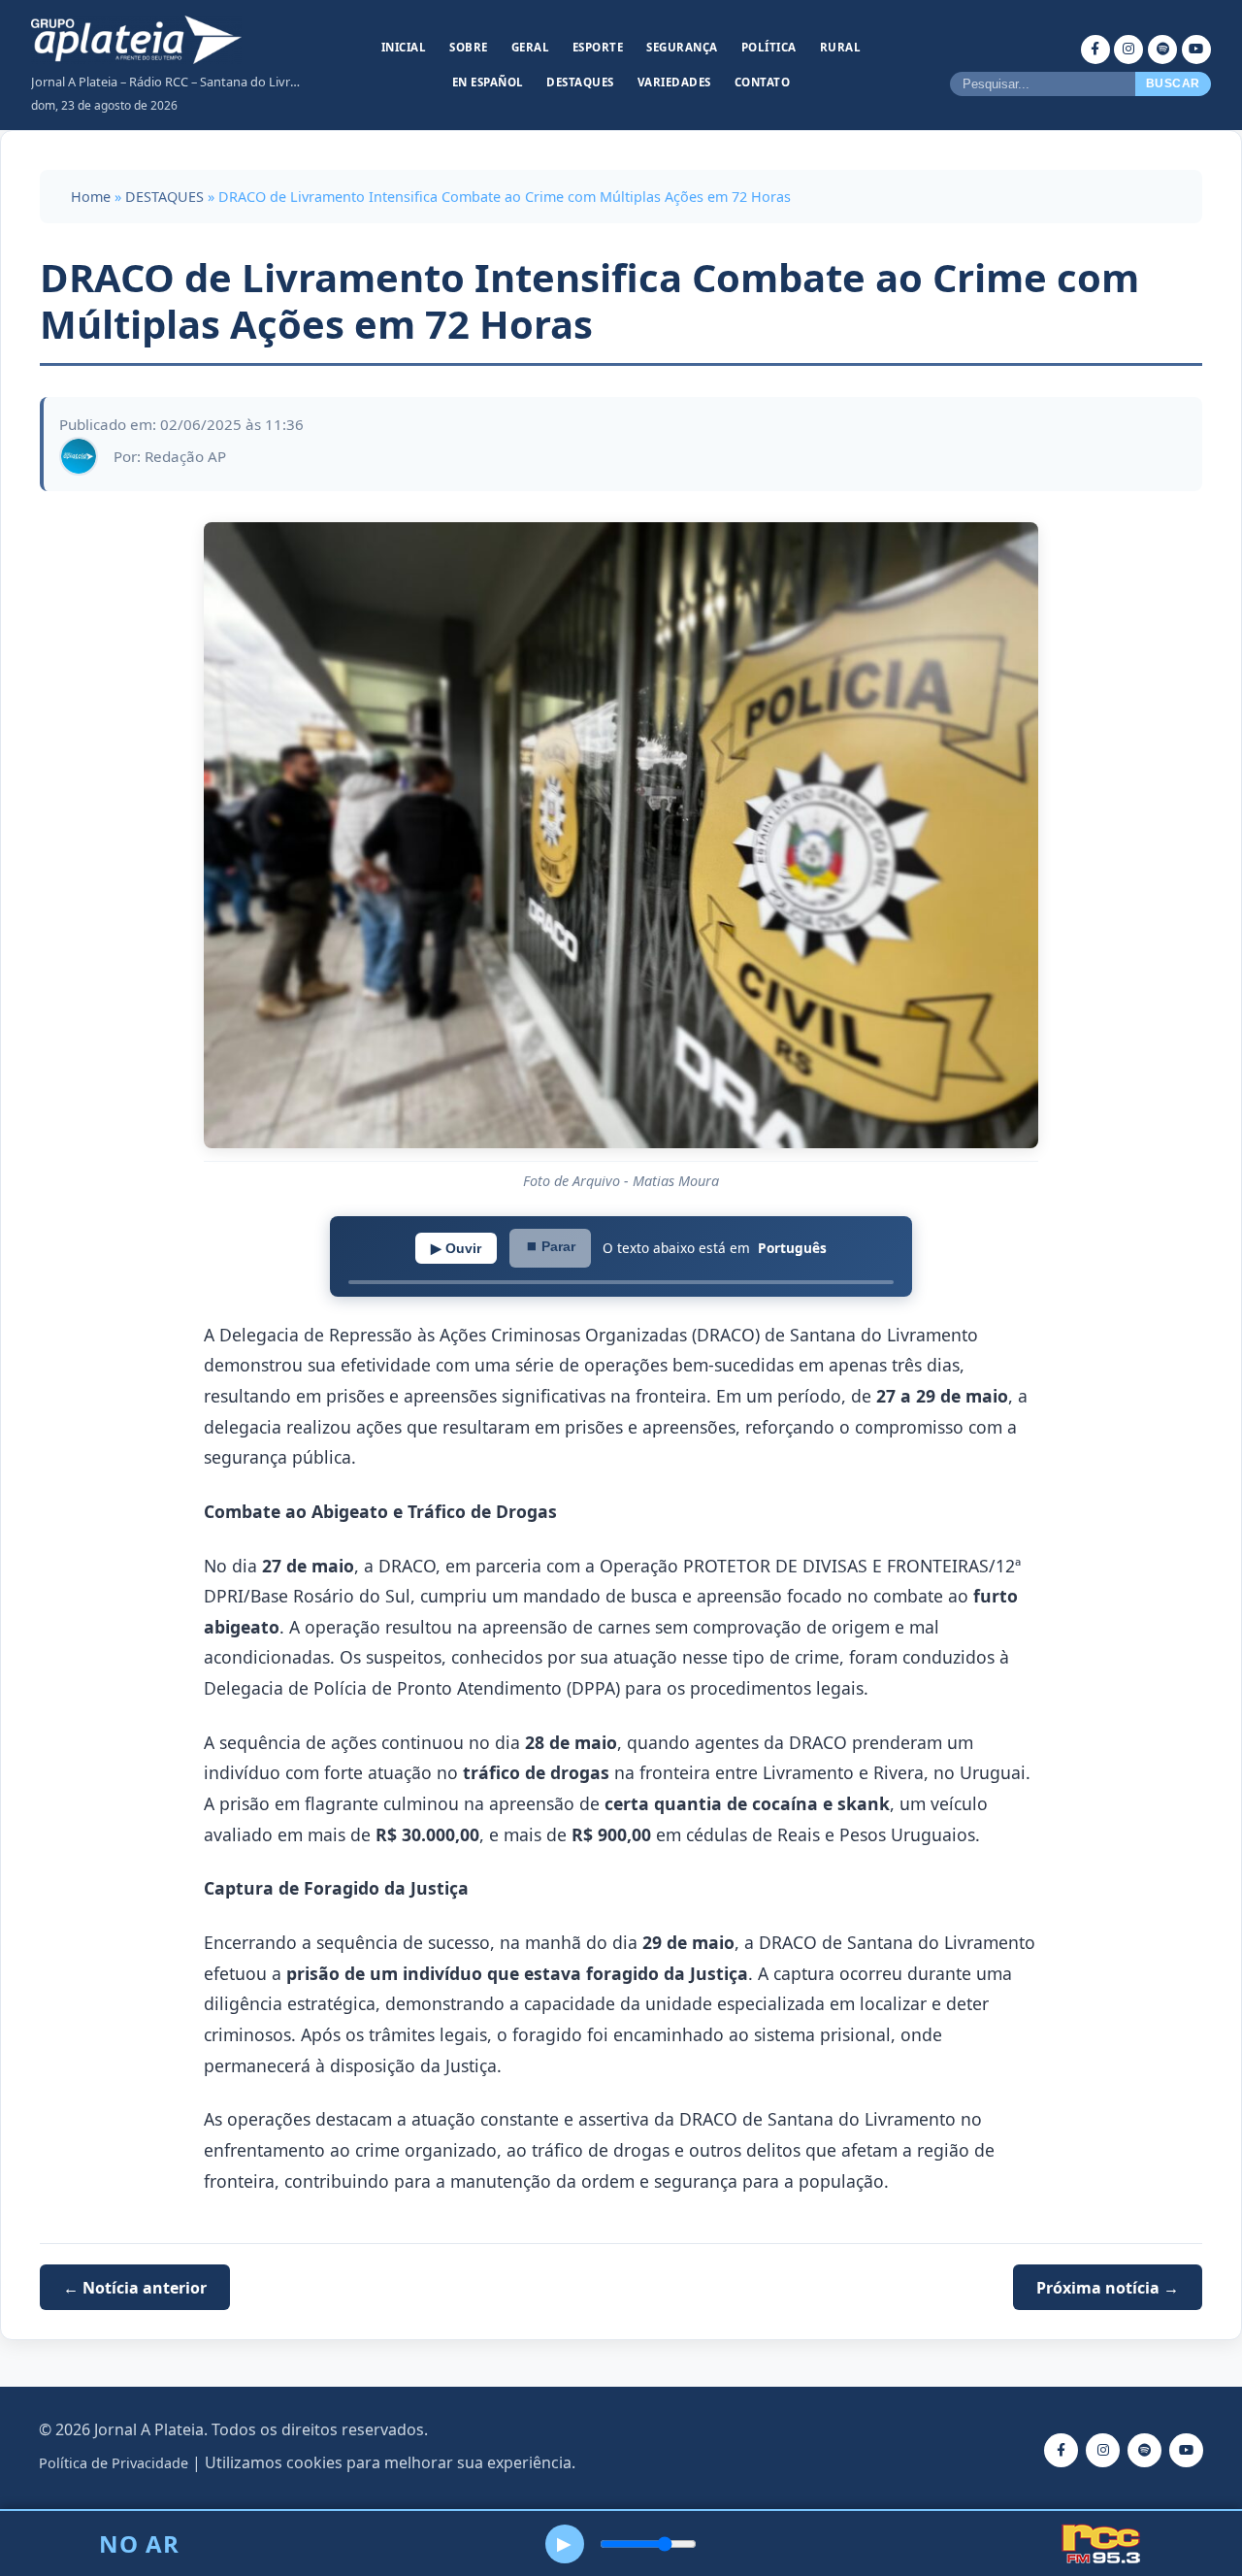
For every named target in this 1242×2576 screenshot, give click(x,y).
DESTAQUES (164, 197)
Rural (841, 47)
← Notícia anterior (135, 2287)
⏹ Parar (550, 1246)
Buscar (1173, 83)
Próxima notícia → (1108, 2287)
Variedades (674, 82)
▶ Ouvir (456, 1248)
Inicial (404, 47)
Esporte (598, 47)
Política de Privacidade (114, 2463)
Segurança (682, 47)
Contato (763, 82)
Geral (531, 47)
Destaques (580, 82)
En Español (488, 82)
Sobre (469, 47)
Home (91, 197)
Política (769, 47)
